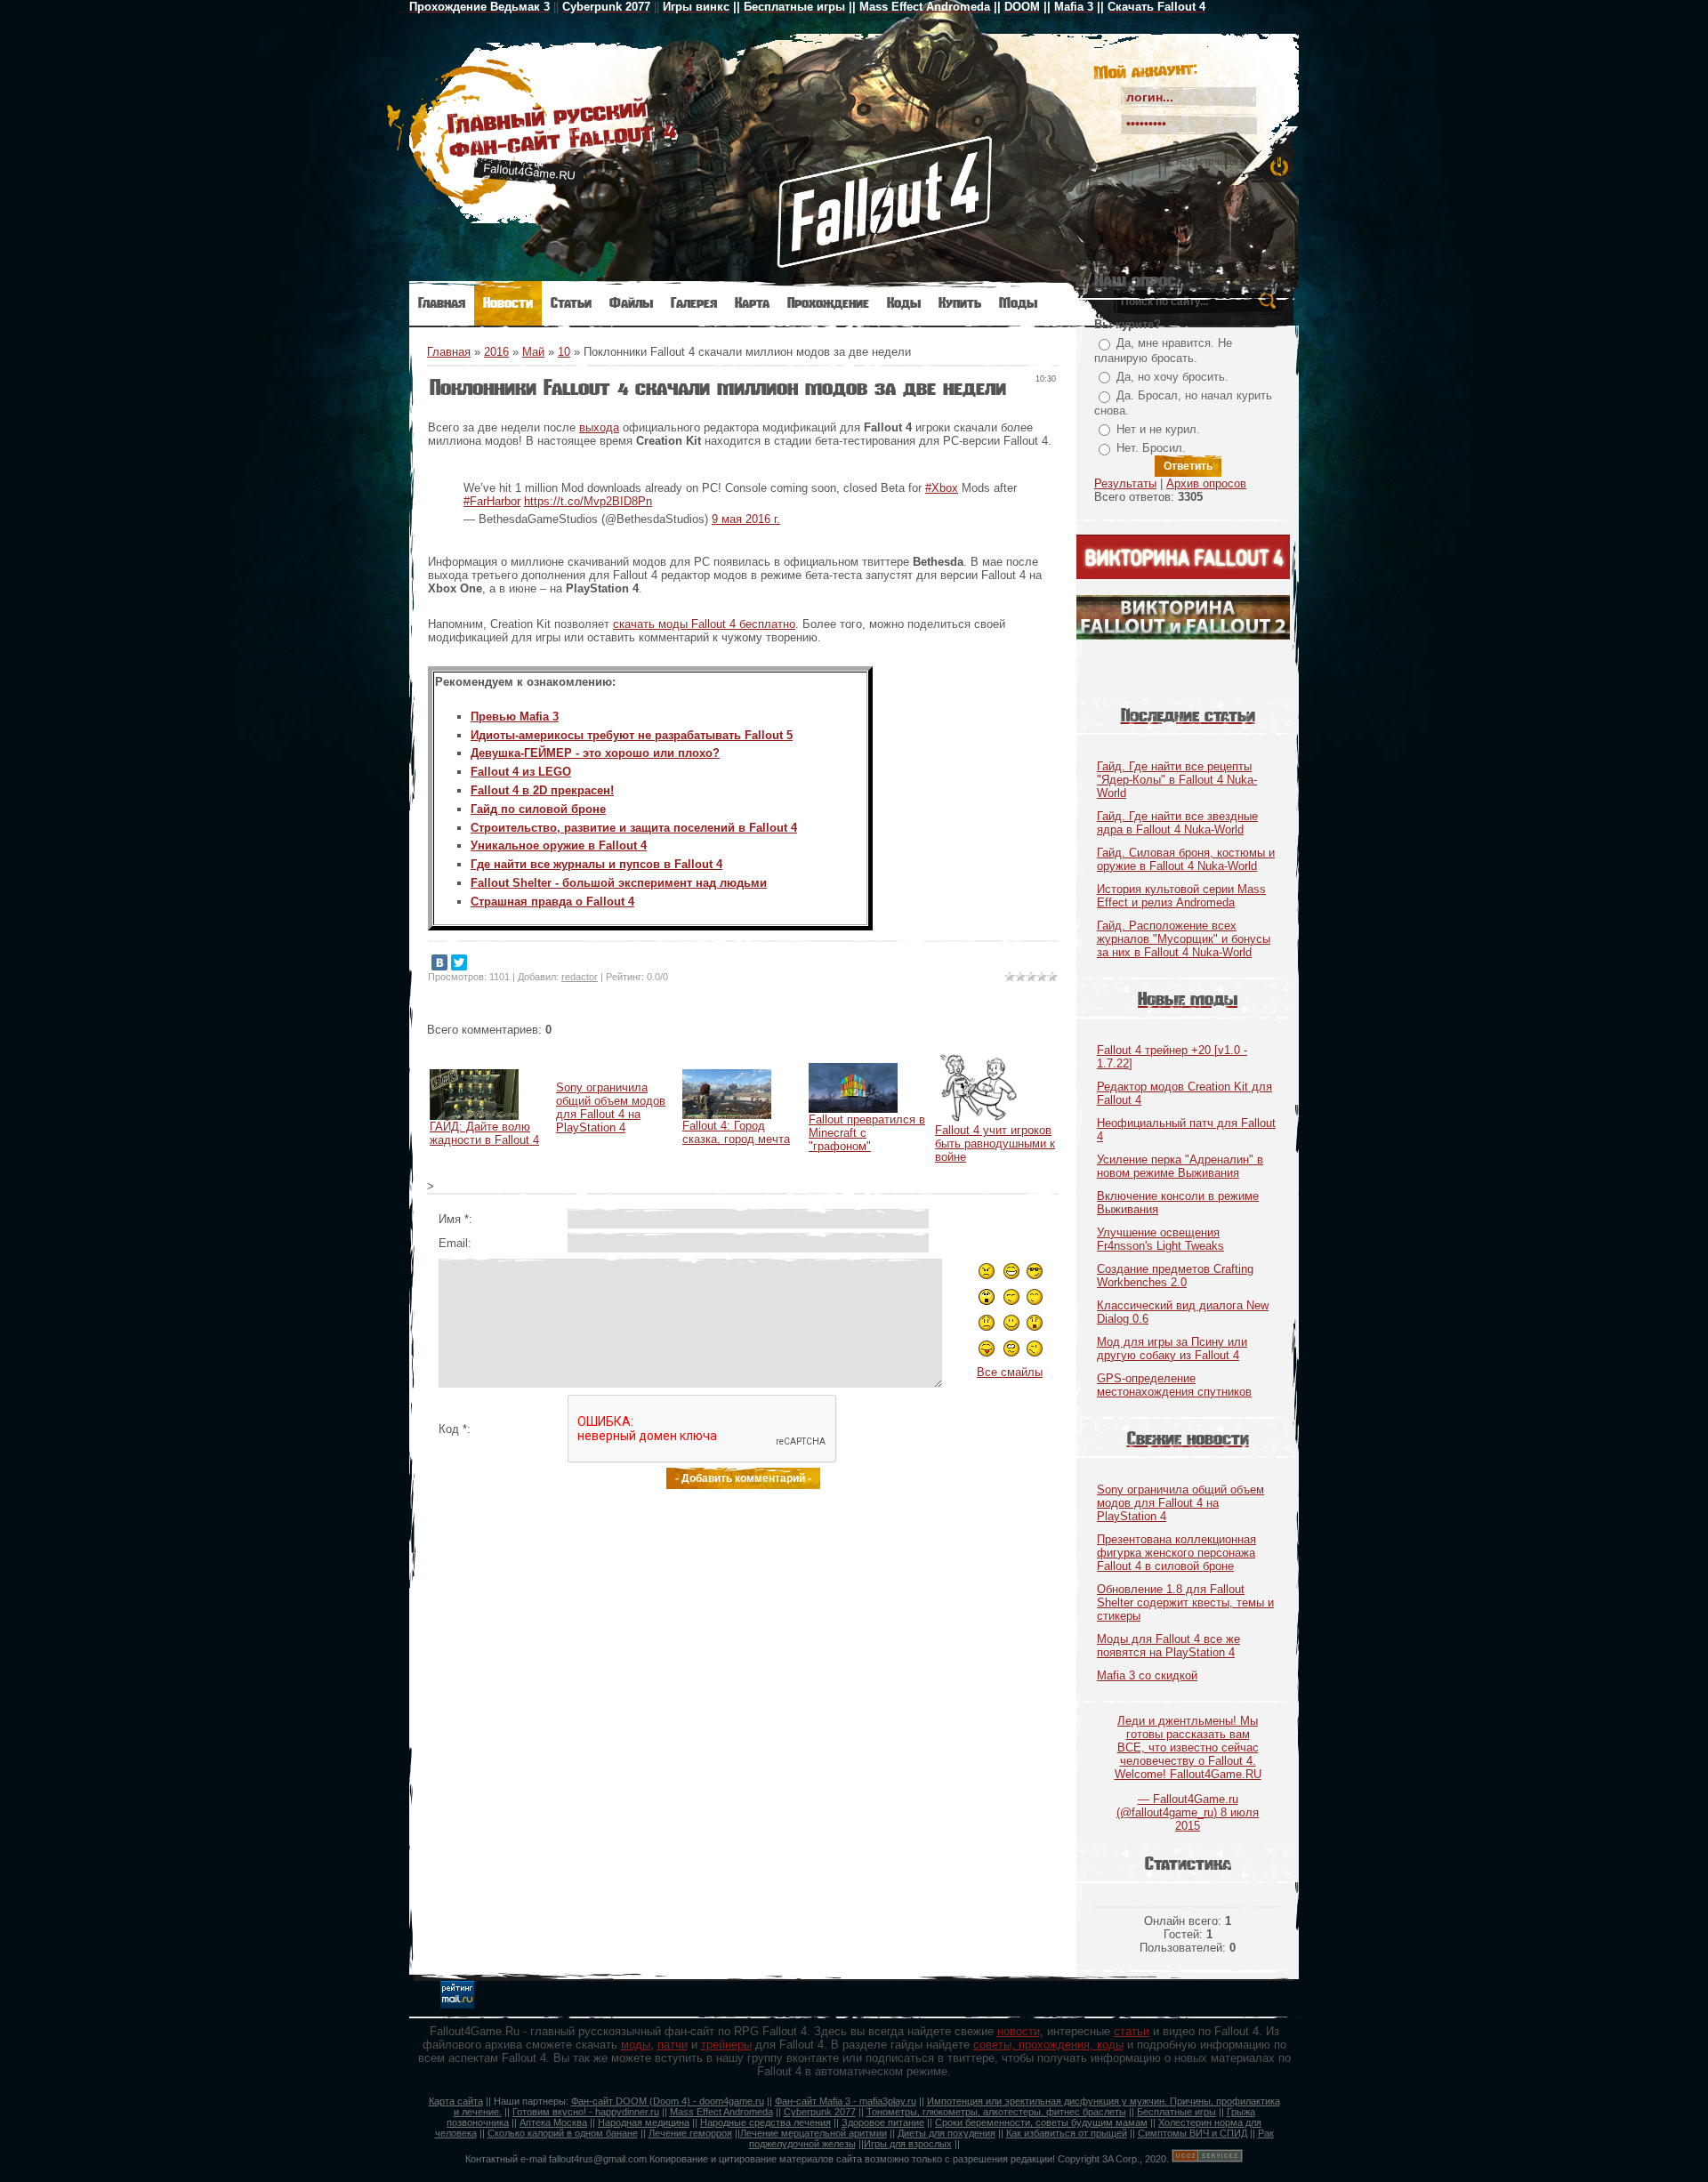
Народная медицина (644, 2122)
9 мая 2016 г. (746, 519)
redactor (580, 977)
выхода (599, 427)
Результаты (1125, 483)
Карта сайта (456, 2101)
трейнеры (726, 2045)
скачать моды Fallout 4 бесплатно (704, 624)
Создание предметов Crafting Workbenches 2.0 (1175, 1276)
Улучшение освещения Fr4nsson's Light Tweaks (1160, 1239)
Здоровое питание (883, 2122)
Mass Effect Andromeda (721, 2112)
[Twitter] (459, 962)
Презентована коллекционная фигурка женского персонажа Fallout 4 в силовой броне (1176, 1553)
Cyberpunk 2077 (820, 2112)
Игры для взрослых (908, 2144)
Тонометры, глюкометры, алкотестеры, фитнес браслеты (996, 2112)
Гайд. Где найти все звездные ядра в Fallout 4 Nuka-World (1177, 823)
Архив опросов (1206, 483)
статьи (1132, 2031)
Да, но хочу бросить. (1172, 377)
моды (636, 2045)
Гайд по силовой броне (538, 809)
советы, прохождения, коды (1048, 2045)
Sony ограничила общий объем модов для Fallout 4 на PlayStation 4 (611, 1107)
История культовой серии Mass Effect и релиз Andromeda (1181, 896)
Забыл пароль (1219, 146)
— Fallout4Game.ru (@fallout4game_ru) (1188, 1767)
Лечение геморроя (690, 2133)
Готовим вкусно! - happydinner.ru (586, 2112)
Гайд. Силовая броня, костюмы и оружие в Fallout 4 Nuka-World (1186, 859)
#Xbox (942, 488)
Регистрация (1207, 161)
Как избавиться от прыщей (1067, 2133)
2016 (496, 352)
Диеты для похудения (947, 2133)
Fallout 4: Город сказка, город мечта (736, 1132)
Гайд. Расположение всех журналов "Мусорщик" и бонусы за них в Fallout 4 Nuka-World (1184, 939)
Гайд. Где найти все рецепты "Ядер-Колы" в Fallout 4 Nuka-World (1177, 780)
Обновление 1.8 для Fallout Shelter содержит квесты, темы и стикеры (1185, 1602)
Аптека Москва (553, 2122)
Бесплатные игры (1176, 2112)
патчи (673, 2045)
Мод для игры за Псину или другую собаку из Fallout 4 (1172, 1349)
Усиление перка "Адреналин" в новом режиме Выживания (1180, 1166)
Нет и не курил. (1158, 429)
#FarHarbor (492, 501)
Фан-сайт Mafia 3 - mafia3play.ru (846, 2101)
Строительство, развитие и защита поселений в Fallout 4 (634, 828)
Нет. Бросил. (1151, 448)
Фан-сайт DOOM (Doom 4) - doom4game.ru (668, 2101)
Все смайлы (1010, 1372)
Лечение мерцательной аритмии (814, 2133)
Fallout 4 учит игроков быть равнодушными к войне (995, 1143)
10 (564, 352)
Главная (449, 352)
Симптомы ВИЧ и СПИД (1192, 2133)
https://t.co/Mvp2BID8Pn (588, 501)
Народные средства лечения (765, 2122)
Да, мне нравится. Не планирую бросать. (1163, 350)
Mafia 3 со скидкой (1147, 1675)
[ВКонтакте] (439, 962)
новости (1019, 2031)
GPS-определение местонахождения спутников (1174, 1385)
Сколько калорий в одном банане (563, 2133)
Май (533, 352)
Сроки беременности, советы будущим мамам (1041, 2122)
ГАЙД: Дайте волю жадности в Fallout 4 (484, 1133)
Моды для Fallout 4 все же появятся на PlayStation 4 (1168, 1646)
